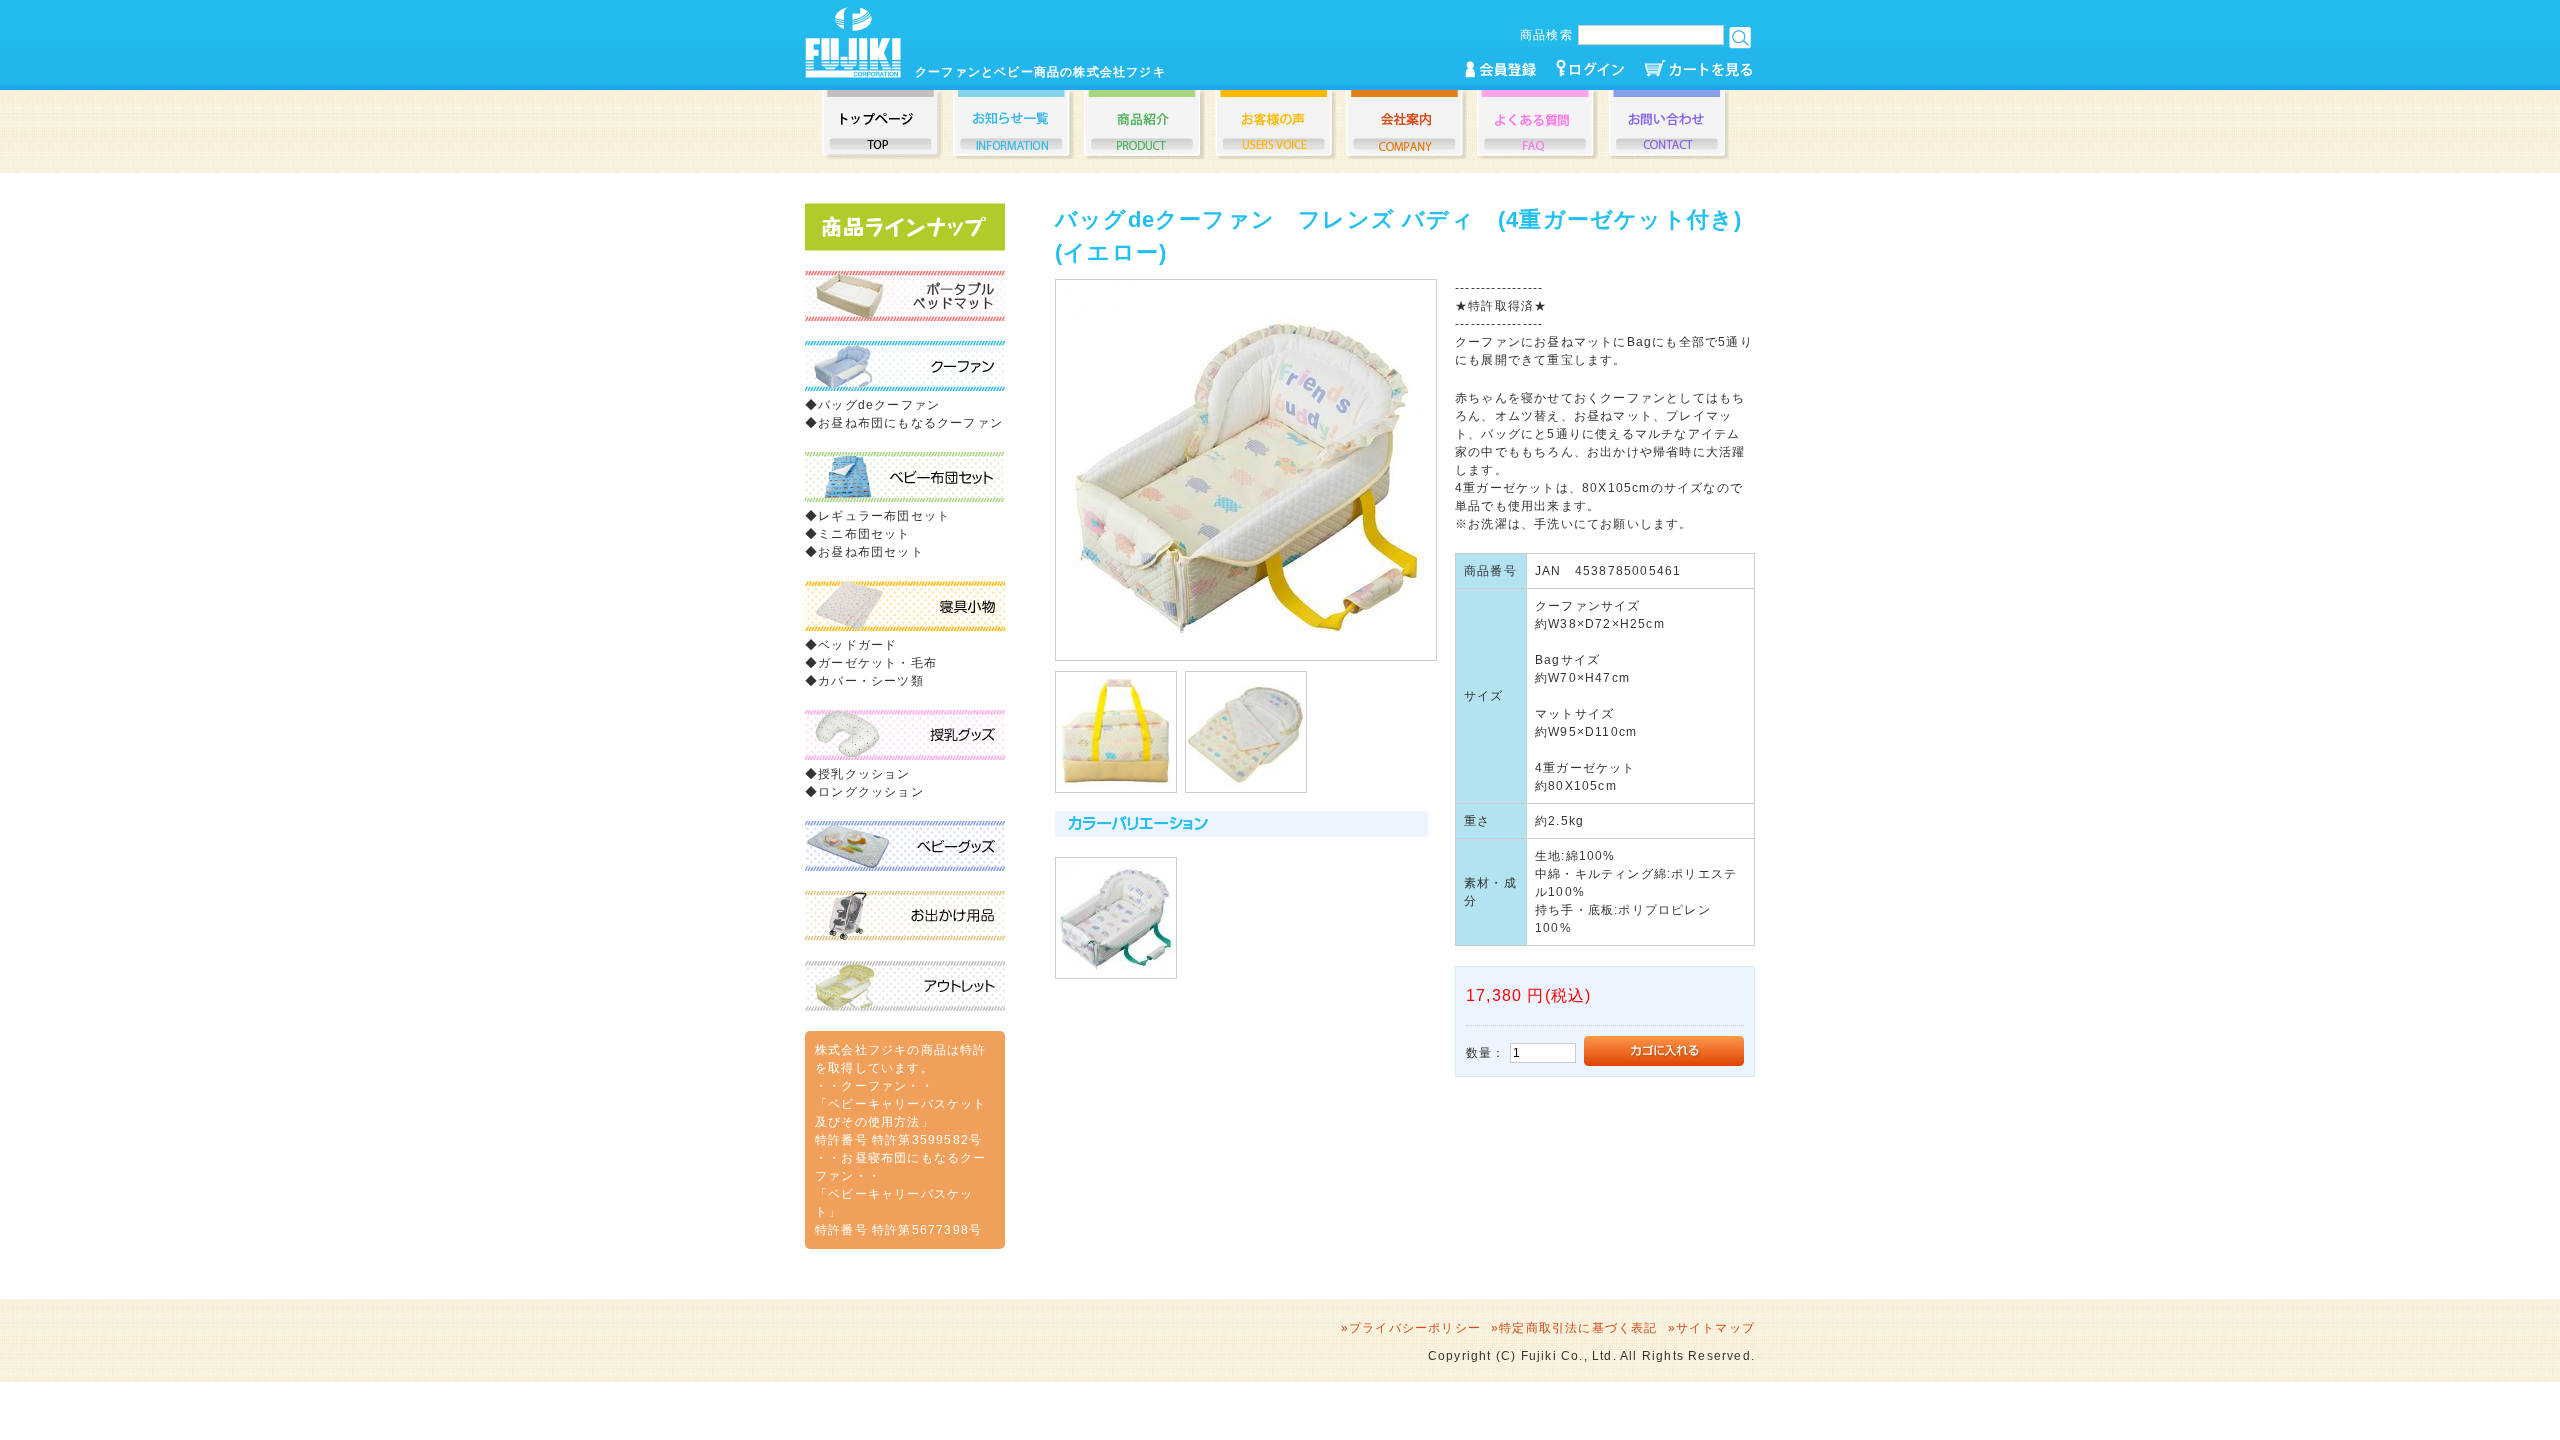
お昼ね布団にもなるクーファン (910, 423)
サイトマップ (1715, 1328)
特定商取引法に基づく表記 (1578, 1328)
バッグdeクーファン (879, 405)
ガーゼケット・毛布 (877, 663)
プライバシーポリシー (1415, 1328)
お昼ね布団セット (871, 552)
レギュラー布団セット (884, 516)
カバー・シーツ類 (871, 681)
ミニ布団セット (864, 534)
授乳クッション (864, 774)
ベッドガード (857, 645)
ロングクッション (871, 792)
